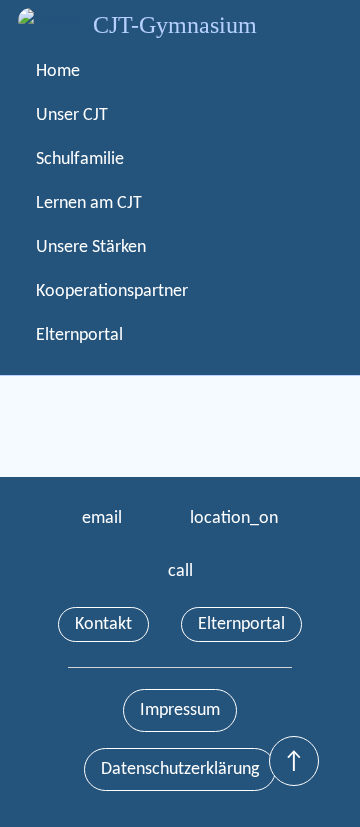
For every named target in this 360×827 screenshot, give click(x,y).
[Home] (48, 20)
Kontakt (103, 624)
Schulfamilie (80, 159)
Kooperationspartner (112, 291)
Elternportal (79, 335)
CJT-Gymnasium (175, 25)
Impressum (180, 710)
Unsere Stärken (91, 247)
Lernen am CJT (89, 203)
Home (58, 71)
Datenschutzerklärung (180, 769)
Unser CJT (72, 115)
